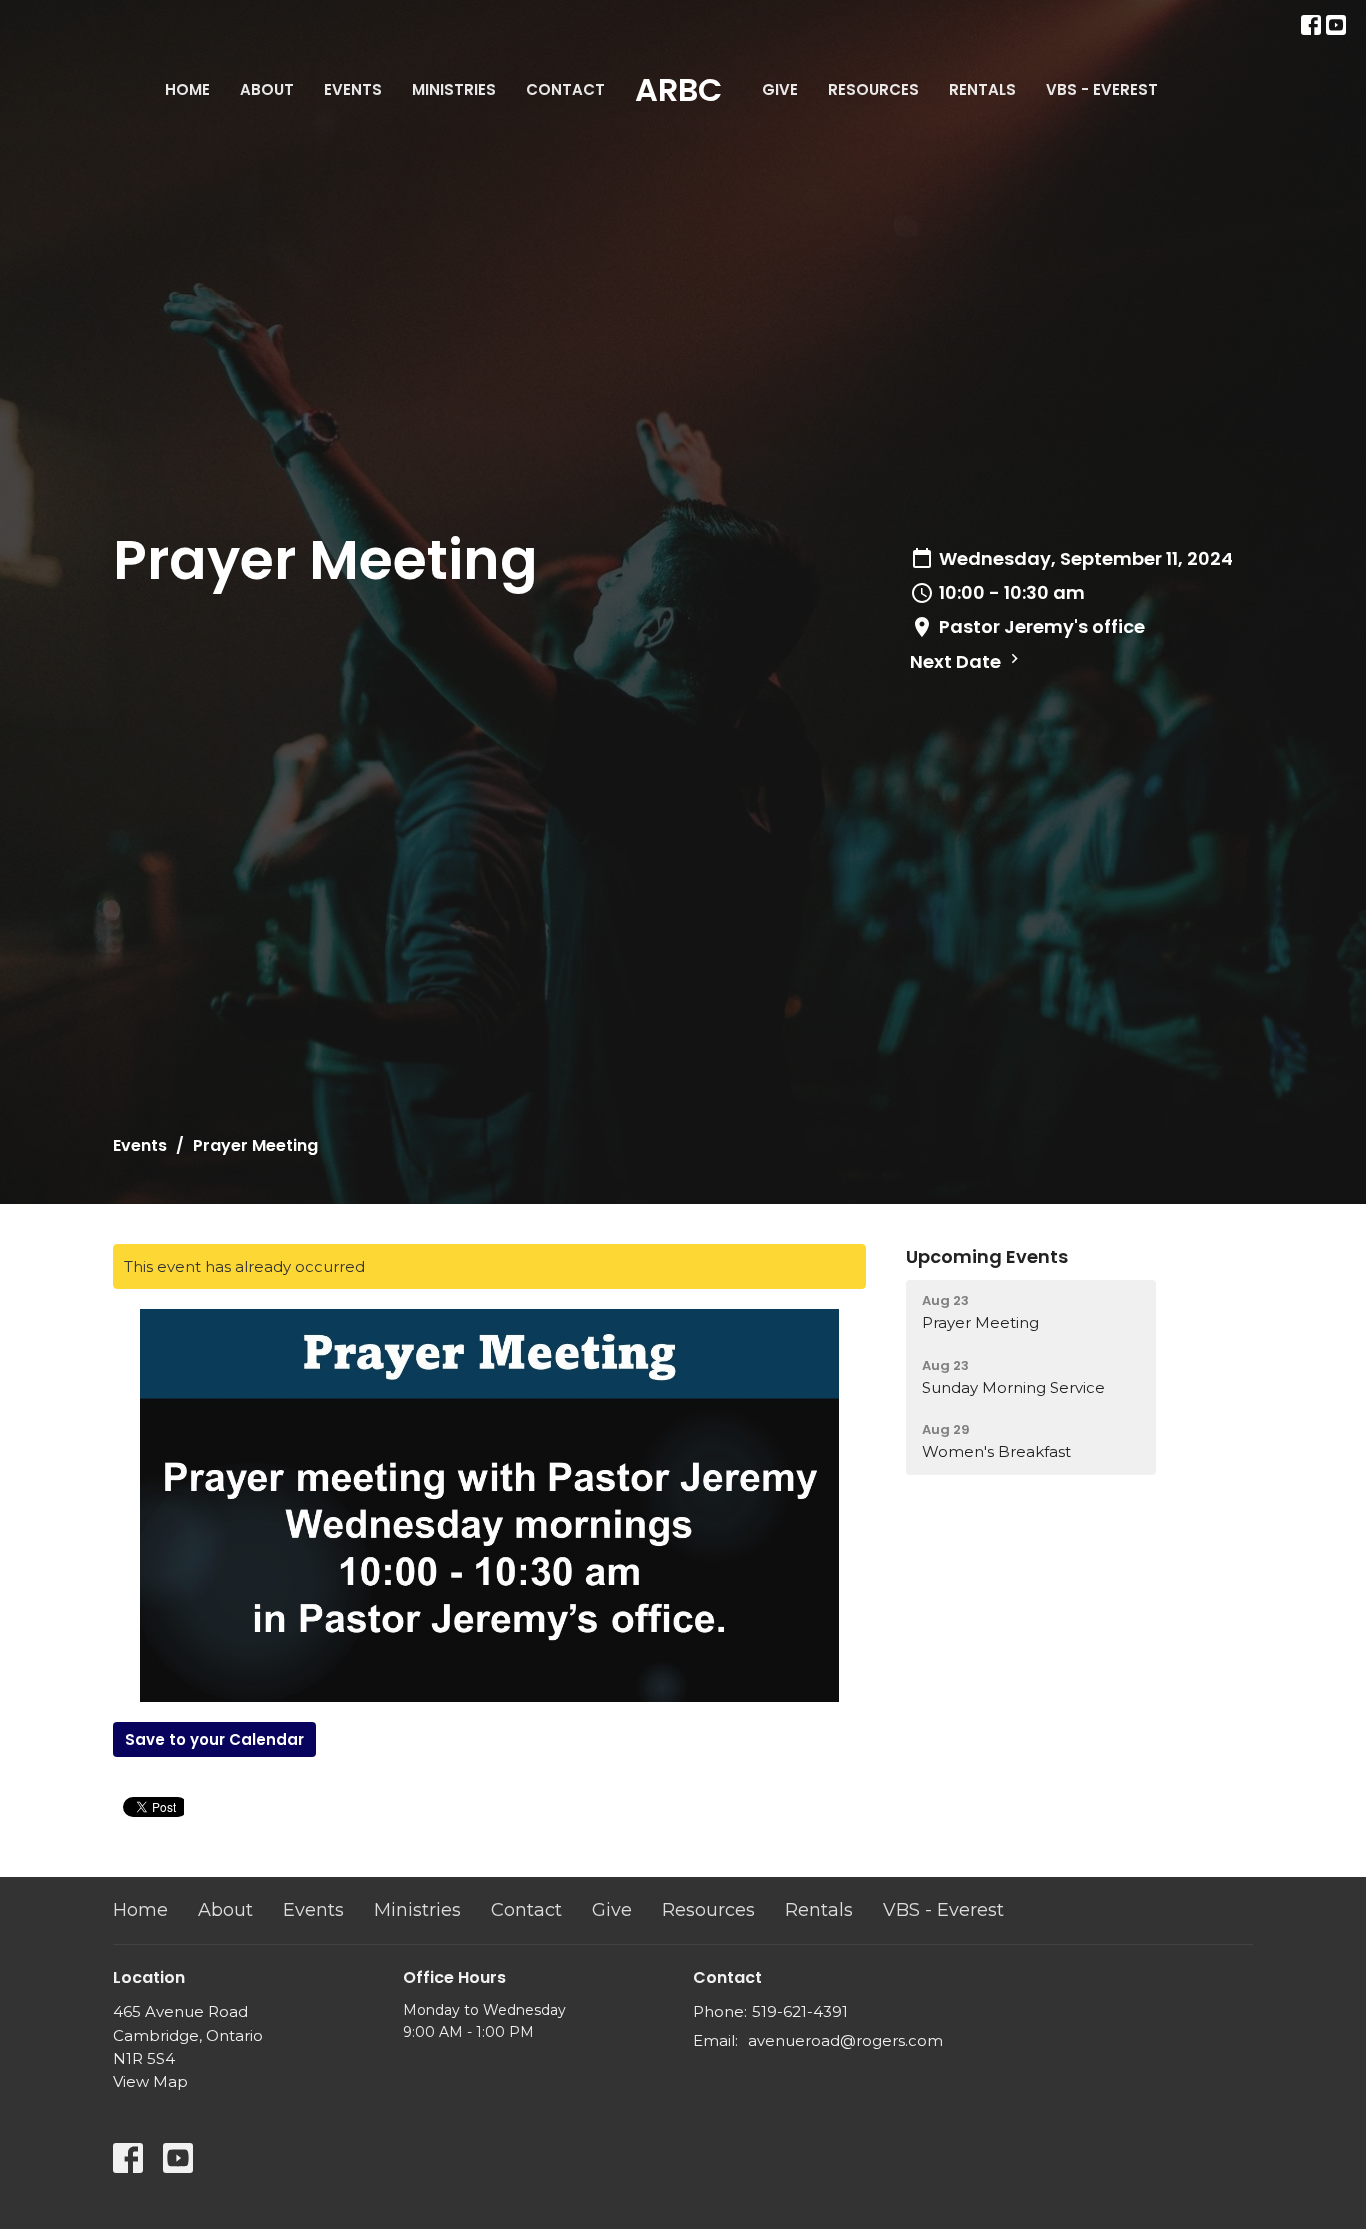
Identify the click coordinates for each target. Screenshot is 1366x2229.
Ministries (454, 89)
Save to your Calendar (214, 1739)
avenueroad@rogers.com (845, 2040)
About (267, 89)
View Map (150, 2081)
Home (187, 89)
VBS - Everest (1102, 89)
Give (780, 89)
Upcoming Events (987, 1256)
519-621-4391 (800, 2011)
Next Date (957, 661)
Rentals (982, 89)
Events (353, 89)
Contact (565, 89)
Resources (873, 89)
